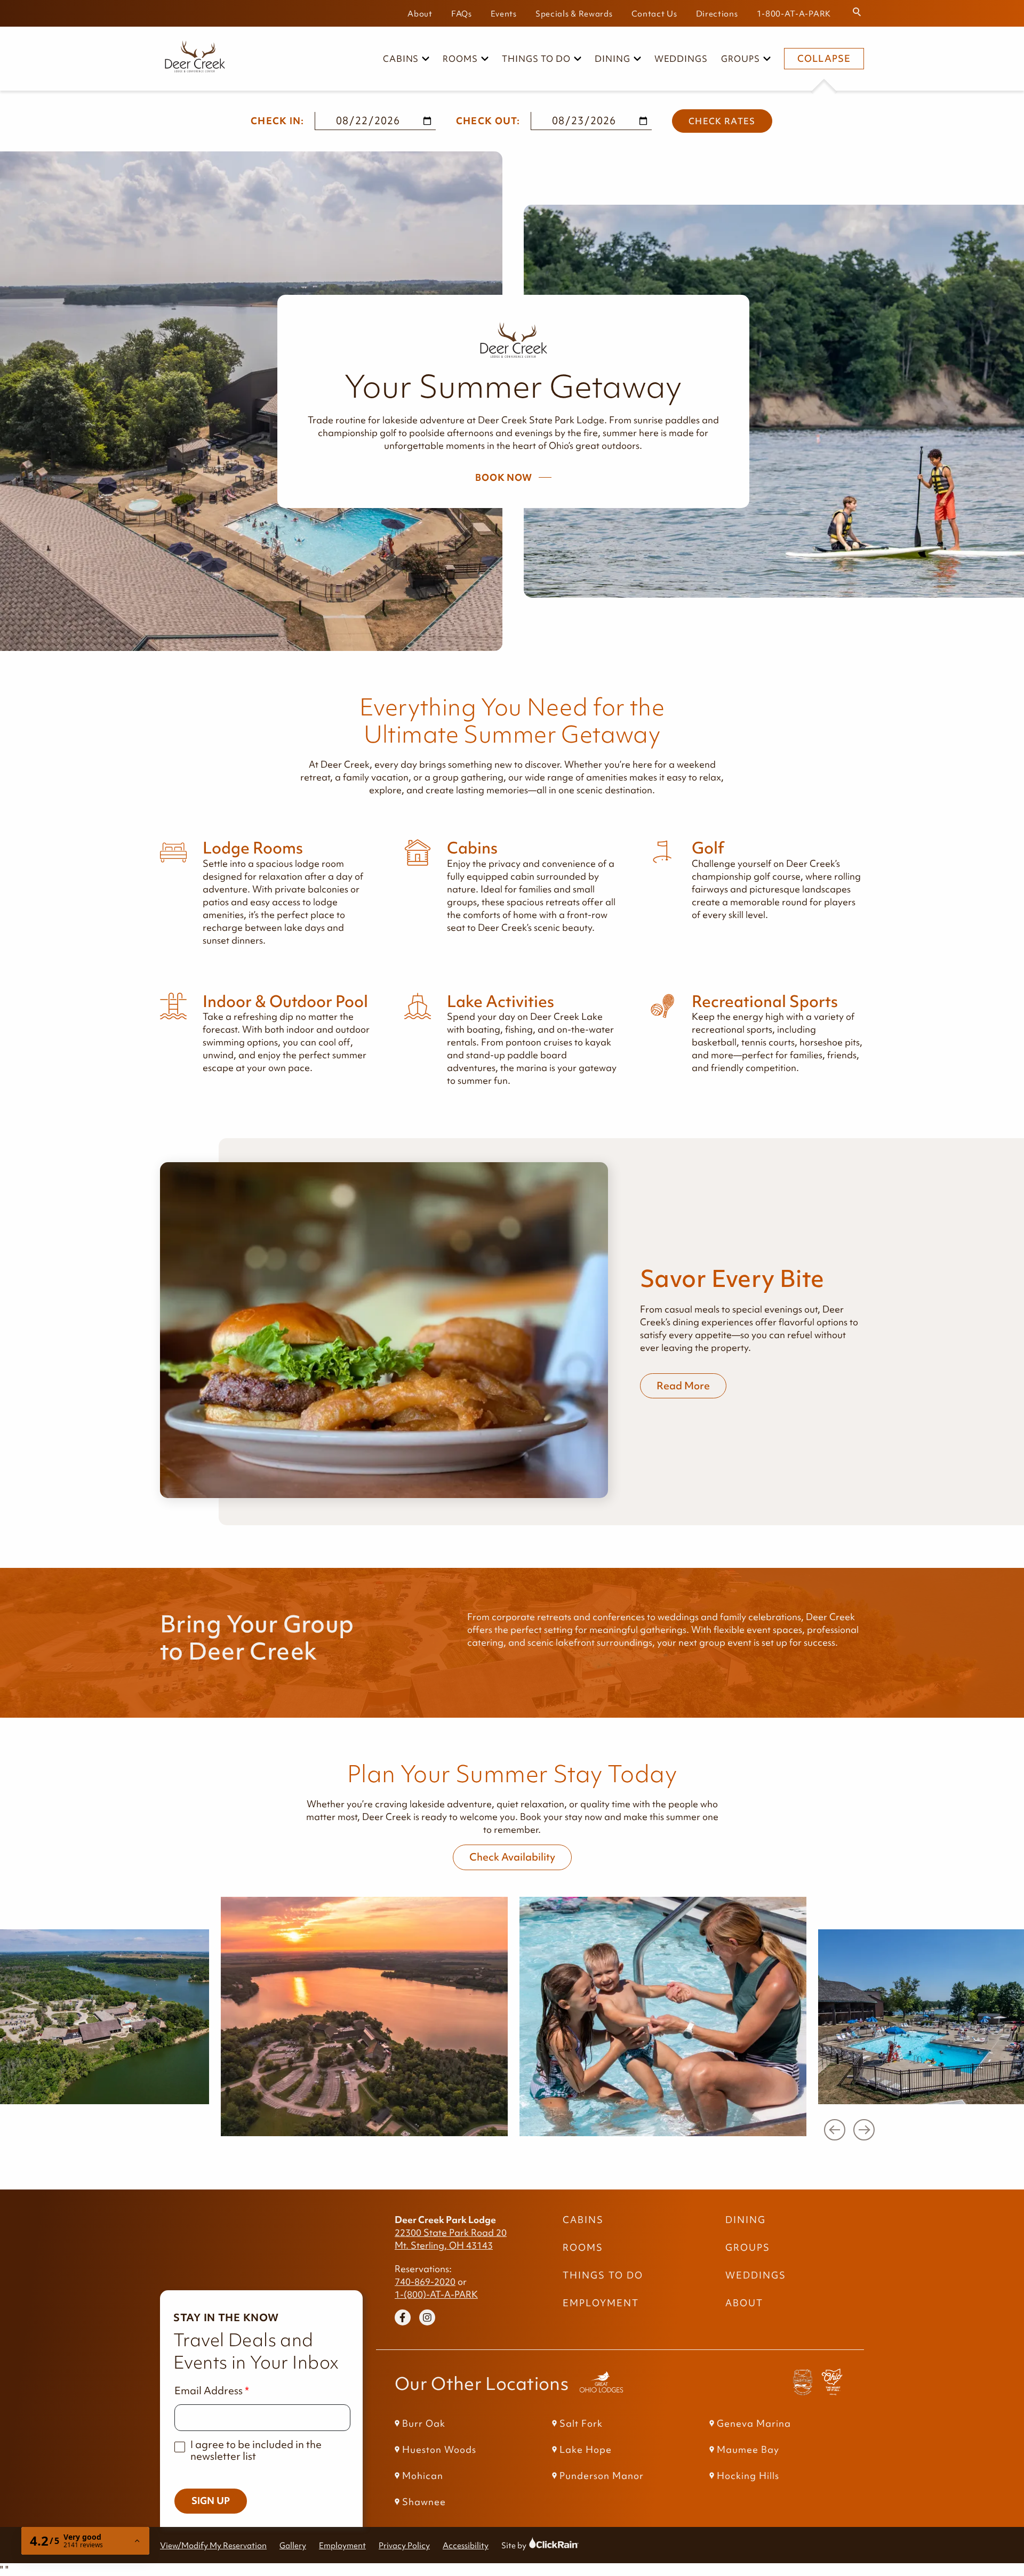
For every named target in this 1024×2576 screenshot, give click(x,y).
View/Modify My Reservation (213, 2545)
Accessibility (466, 2545)
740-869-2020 (425, 2282)
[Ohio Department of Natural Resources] (832, 2384)
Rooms (460, 59)
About (420, 14)
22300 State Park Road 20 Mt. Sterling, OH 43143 (451, 2239)
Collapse (824, 59)
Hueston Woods (439, 2450)
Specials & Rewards (574, 14)
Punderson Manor (602, 2476)
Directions (717, 14)
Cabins (401, 59)
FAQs (462, 14)
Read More (683, 1386)
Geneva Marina (754, 2424)
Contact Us (654, 14)
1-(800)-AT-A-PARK (436, 2295)
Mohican (423, 2476)
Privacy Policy (404, 2545)
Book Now (503, 478)
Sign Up (211, 2501)
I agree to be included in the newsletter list (256, 2450)
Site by (524, 2545)
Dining (613, 59)
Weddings (681, 59)
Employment (601, 2303)
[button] (835, 2130)
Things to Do (536, 59)
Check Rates (722, 121)
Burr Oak (424, 2424)
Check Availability (512, 1857)
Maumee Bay (748, 2450)
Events (504, 14)
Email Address (209, 2391)
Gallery (293, 2545)
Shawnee (424, 2502)
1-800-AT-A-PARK (794, 14)
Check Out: (488, 121)
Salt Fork (581, 2424)
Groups (741, 59)
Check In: (278, 121)
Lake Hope (586, 2450)
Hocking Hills (748, 2476)
